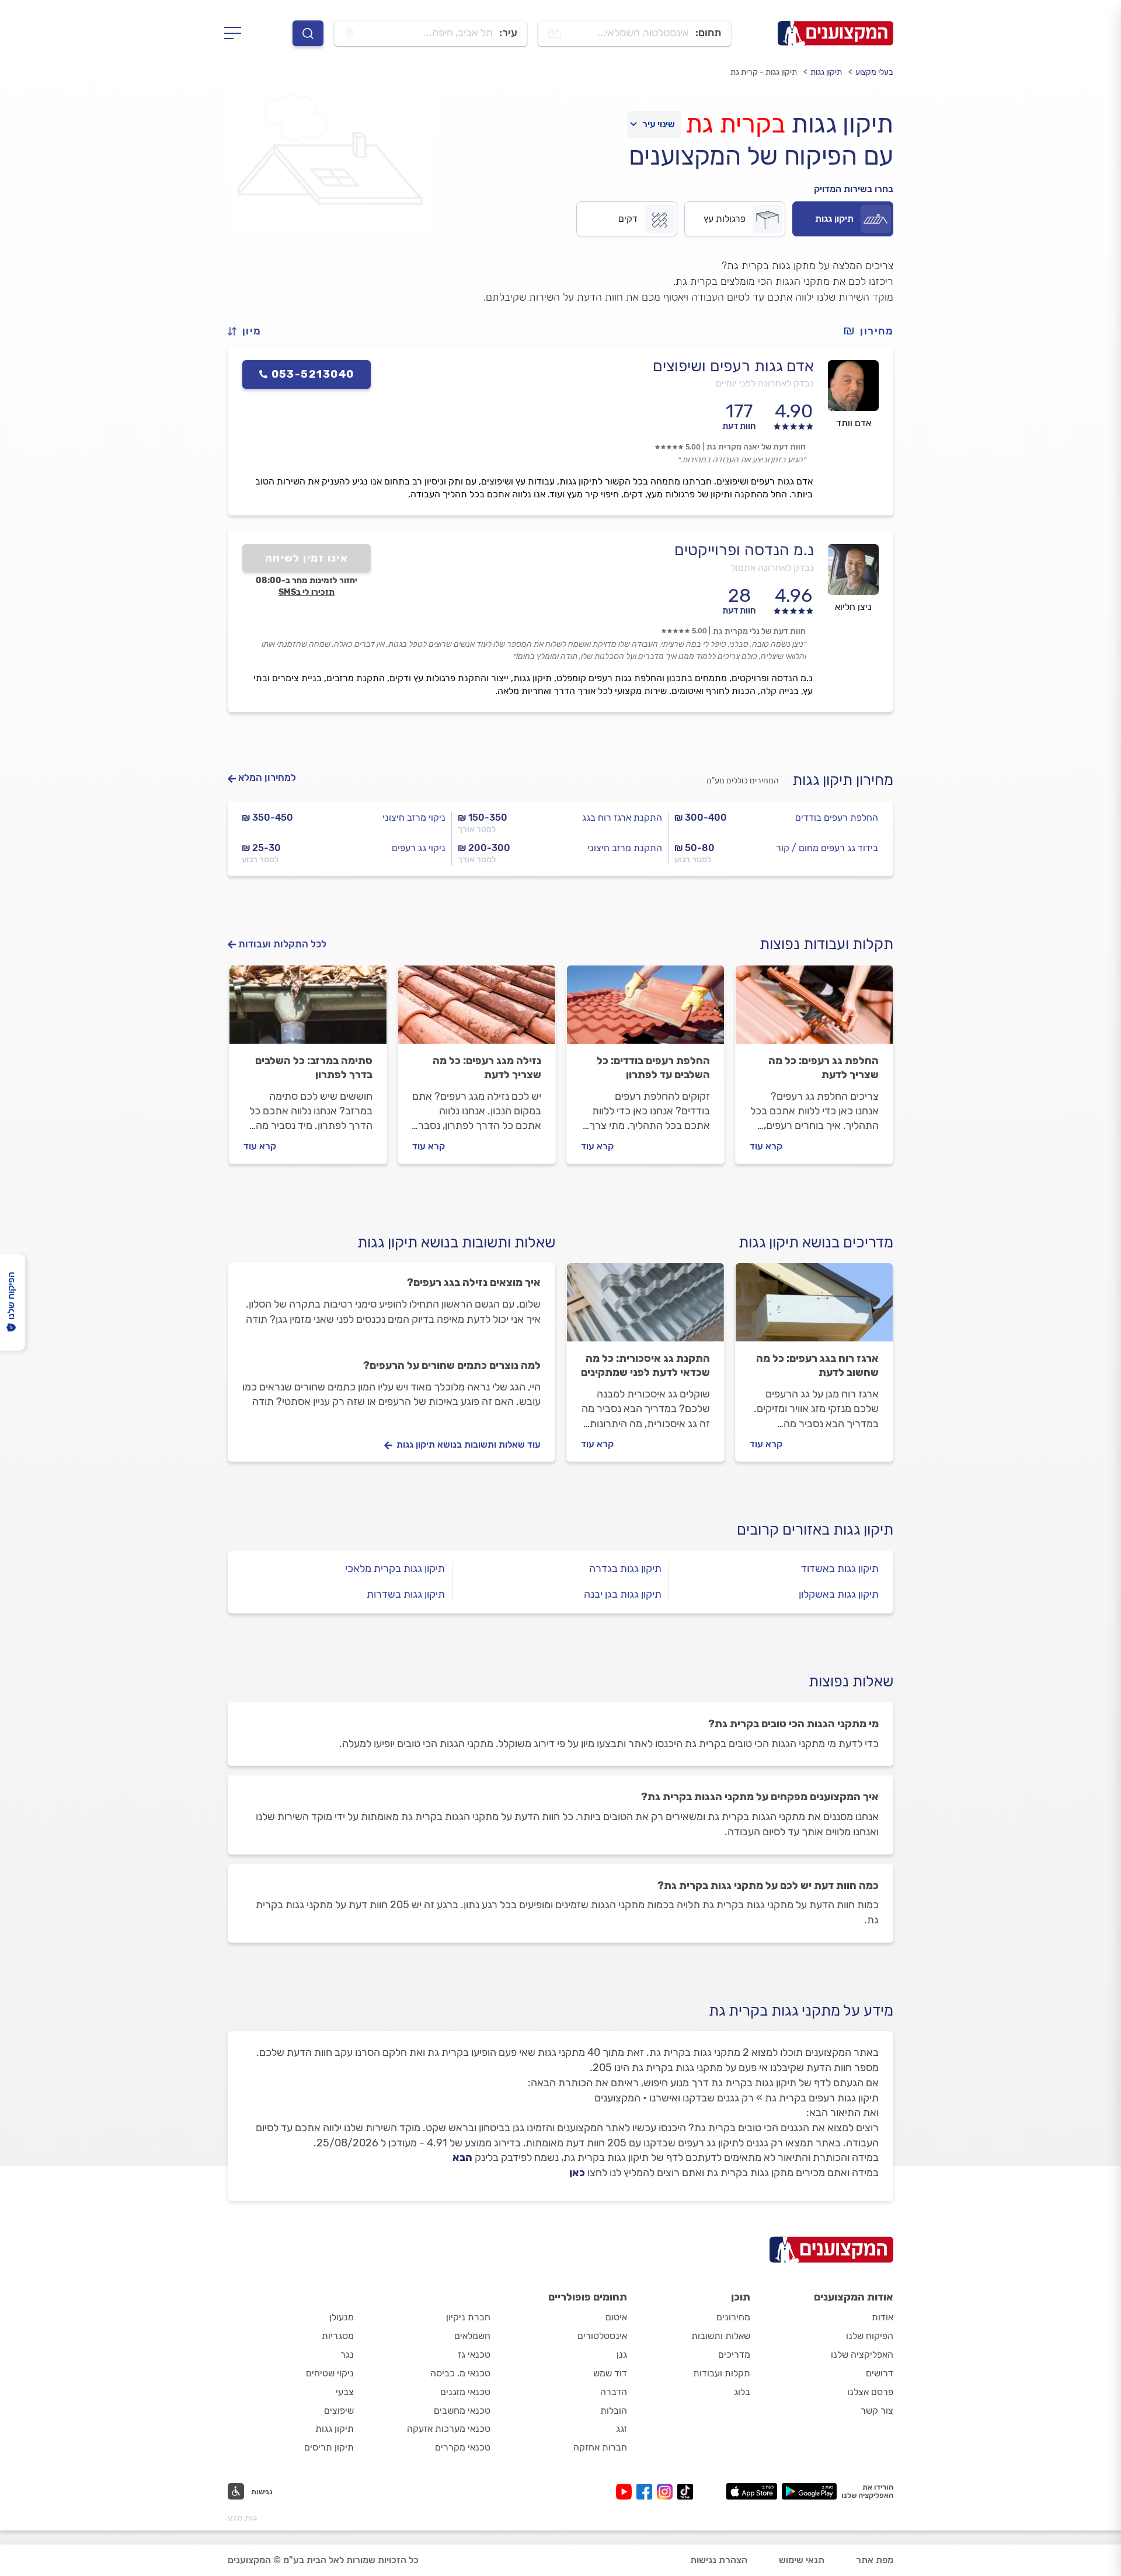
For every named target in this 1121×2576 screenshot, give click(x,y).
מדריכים (734, 2354)
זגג (622, 2429)
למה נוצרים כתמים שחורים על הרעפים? (452, 1365)
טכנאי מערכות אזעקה (449, 2429)
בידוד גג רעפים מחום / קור (827, 848)
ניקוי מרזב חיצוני (414, 818)
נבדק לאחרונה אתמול (772, 568)
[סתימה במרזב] (308, 1010)
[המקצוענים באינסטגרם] (667, 2492)
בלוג (742, 2392)
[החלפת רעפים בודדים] (645, 1010)
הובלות (614, 2411)
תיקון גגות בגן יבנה (623, 1594)
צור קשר (877, 2411)
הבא (462, 2157)
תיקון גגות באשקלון (839, 1594)
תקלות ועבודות (722, 2373)
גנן (622, 2354)
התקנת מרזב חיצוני (625, 848)
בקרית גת (735, 124)
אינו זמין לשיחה (307, 558)
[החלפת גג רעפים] (814, 1010)
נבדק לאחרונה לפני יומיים (765, 383)
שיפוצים (339, 2411)
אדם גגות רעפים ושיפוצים (733, 366)
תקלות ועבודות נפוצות (826, 944)
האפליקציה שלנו (862, 2354)
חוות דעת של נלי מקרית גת (759, 631)
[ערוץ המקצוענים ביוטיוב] (626, 2492)
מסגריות (338, 2336)
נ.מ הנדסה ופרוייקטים (744, 550)
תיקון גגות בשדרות (406, 1594)
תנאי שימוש (802, 2560)
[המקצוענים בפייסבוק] (647, 2492)
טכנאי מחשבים (462, 2411)
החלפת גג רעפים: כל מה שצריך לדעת (824, 1068)
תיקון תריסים (329, 2447)
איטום (616, 2317)
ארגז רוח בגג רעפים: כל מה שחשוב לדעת (817, 1365)
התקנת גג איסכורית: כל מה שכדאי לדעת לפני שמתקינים (645, 1365)
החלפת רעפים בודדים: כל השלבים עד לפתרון (653, 1068)
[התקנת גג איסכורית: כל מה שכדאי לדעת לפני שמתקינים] (645, 1308)
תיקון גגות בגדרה (625, 1568)
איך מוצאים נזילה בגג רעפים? (474, 1282)
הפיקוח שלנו (870, 2336)
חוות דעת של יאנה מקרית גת (756, 447)
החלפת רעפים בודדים (837, 818)
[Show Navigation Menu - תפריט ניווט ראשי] (236, 33)
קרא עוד (766, 1146)
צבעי (345, 2392)
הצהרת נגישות (719, 2560)
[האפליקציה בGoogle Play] (810, 2491)
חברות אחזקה (600, 2447)
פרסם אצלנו (870, 2392)
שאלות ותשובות (721, 2336)
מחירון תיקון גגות (843, 780)
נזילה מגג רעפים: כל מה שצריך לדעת (487, 1068)
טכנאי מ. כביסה (460, 2373)
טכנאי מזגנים (465, 2392)
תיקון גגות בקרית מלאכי (395, 1568)
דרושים (880, 2373)
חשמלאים (472, 2336)
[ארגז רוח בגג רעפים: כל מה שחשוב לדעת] (814, 1308)
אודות (882, 2317)
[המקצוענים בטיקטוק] (685, 2492)
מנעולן (342, 2317)
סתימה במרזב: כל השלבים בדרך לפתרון (314, 1068)
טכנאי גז (474, 2354)
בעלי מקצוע (874, 72)
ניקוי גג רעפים (419, 848)
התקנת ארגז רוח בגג (622, 818)
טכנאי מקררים (463, 2447)
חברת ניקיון (468, 2317)
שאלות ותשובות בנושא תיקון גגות (456, 1242)
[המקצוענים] (835, 33)
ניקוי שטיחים (330, 2373)
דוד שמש (610, 2373)
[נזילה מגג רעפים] (477, 1010)
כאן (577, 2173)
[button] (249, 331)
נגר (347, 2354)
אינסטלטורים (602, 2336)
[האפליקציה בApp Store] (751, 2491)
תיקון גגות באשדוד (840, 1568)
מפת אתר (875, 2560)
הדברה (614, 2392)
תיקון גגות (826, 72)
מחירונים (733, 2317)
